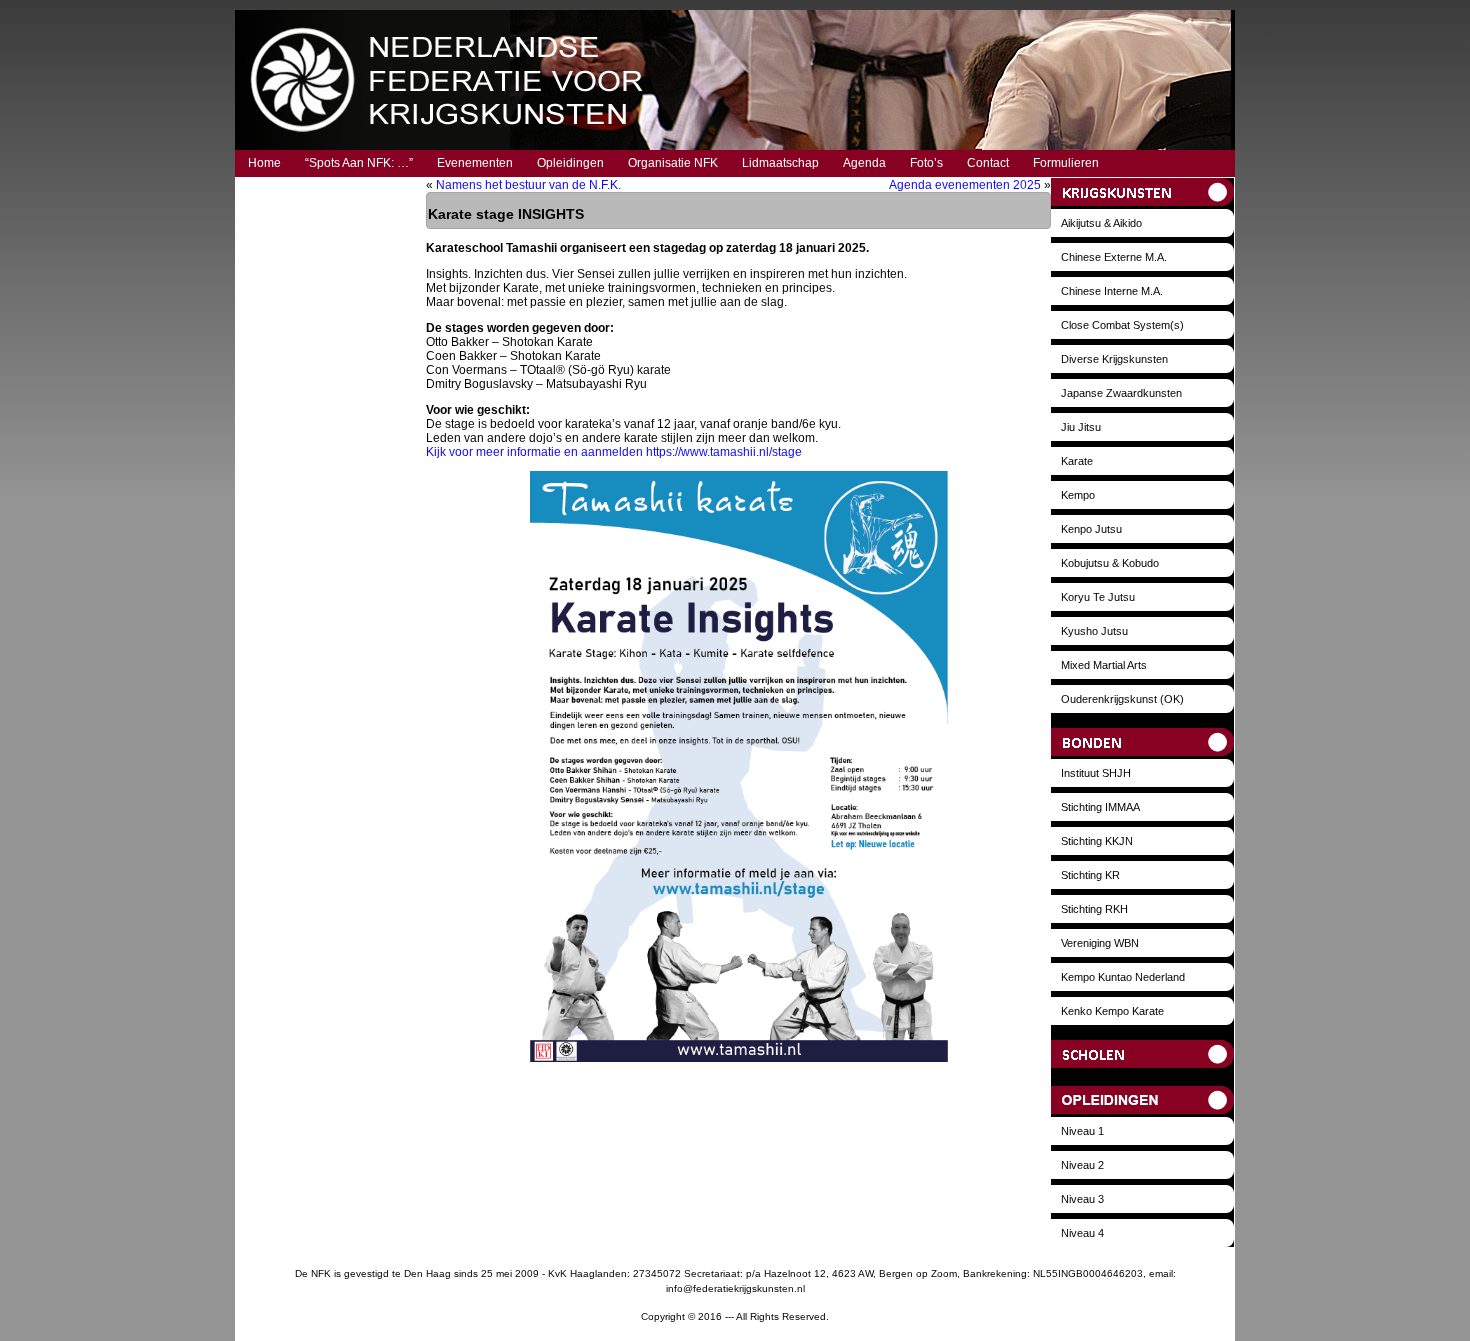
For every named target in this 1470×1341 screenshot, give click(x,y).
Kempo (1078, 495)
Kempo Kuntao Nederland (1123, 977)
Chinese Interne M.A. (1112, 291)
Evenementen (475, 163)
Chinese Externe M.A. (1114, 257)
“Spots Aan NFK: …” (359, 163)
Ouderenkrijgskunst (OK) (1122, 699)
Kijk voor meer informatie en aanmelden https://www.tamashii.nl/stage (614, 452)
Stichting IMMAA (1100, 807)
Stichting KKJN (1097, 841)
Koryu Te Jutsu (1098, 597)
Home (264, 163)
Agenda (864, 163)
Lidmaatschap (780, 163)
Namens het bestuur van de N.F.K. (528, 185)
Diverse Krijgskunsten (1114, 359)
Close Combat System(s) (1122, 325)
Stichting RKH (1094, 909)
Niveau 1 (1082, 1131)
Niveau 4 (1082, 1233)
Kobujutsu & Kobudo (1110, 563)
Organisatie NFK (673, 163)
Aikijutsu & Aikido (1101, 223)
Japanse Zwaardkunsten (1121, 393)
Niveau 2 (1082, 1165)
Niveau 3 (1082, 1199)
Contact (988, 163)
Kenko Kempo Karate (1112, 1011)
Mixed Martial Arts (1104, 665)
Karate (1077, 461)
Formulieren (1066, 163)
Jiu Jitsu (1081, 427)
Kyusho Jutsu (1094, 631)
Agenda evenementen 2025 (965, 185)
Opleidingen (570, 163)
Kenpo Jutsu (1091, 529)
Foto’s (926, 163)
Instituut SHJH (1096, 773)
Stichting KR (1090, 875)
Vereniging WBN (1100, 943)
